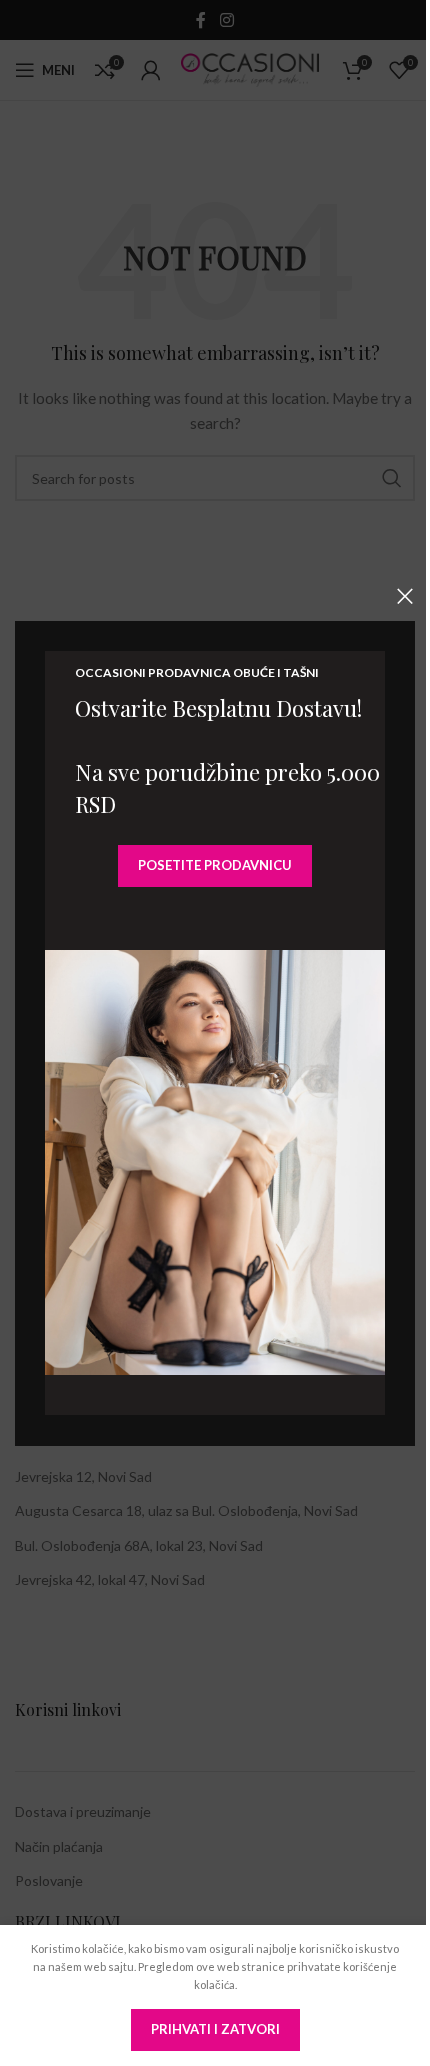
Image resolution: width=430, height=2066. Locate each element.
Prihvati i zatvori (215, 2029)
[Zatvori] (405, 596)
